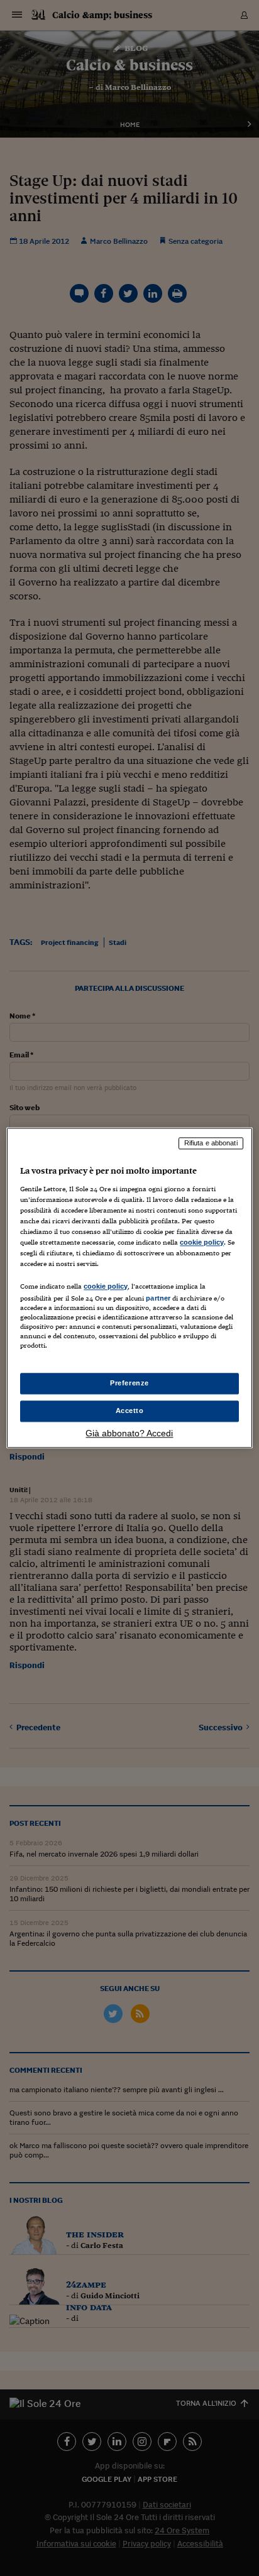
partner (158, 1298)
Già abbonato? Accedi (129, 1434)
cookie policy (202, 1242)
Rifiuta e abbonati (211, 1143)
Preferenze (129, 1384)
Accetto (130, 1411)
